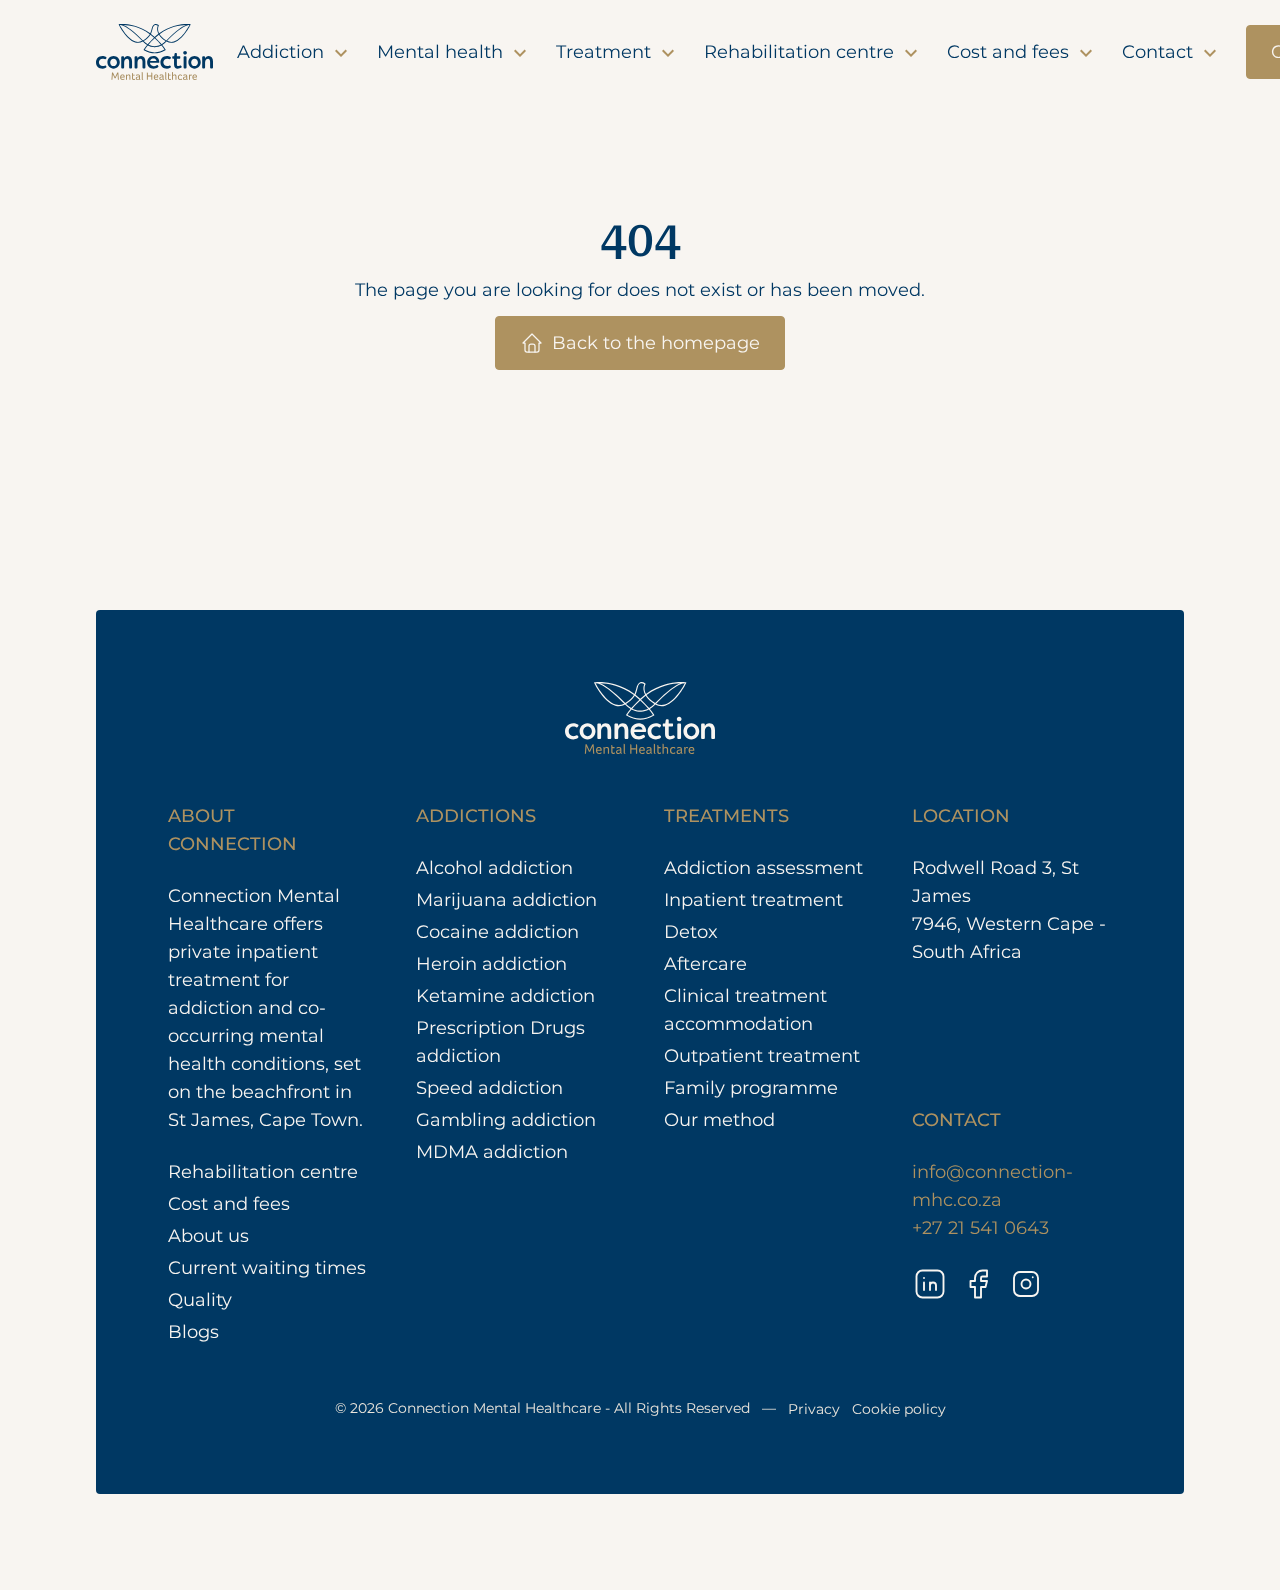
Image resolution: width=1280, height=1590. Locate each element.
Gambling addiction (506, 1120)
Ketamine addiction (505, 996)
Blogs (193, 1332)
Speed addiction (489, 1088)
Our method (719, 1120)
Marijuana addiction (506, 900)
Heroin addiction (491, 964)
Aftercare (705, 964)
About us (208, 1236)
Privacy (814, 1409)
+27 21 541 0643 (980, 1228)
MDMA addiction (492, 1152)
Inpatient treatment (753, 900)
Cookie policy (899, 1409)
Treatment (606, 52)
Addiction (283, 52)
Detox (691, 932)
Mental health (442, 52)
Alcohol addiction (494, 868)
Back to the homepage (656, 343)
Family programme (751, 1088)
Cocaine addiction (497, 932)
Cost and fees (1010, 52)
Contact (1160, 52)
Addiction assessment (763, 868)
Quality (200, 1300)
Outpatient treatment (762, 1056)
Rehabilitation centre (801, 52)
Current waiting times (267, 1268)
